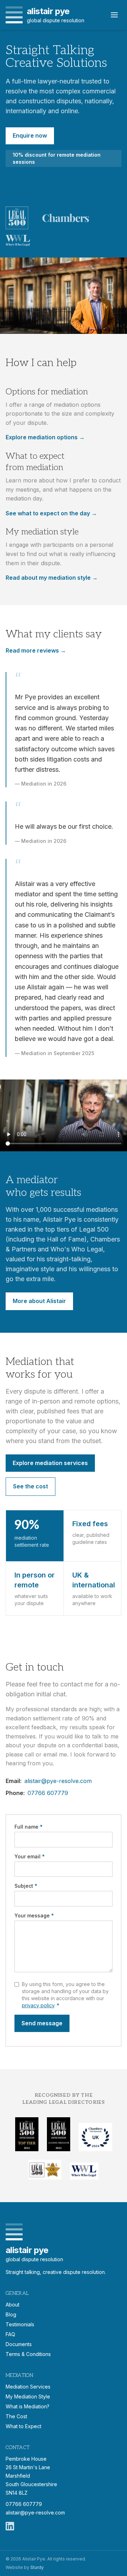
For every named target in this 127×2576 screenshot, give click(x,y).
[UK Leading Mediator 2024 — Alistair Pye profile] (59, 2134)
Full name (29, 1827)
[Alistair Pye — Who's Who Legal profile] (18, 241)
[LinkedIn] (10, 2526)
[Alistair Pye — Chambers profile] (66, 218)
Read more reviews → (36, 650)
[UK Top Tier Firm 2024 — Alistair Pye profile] (27, 2134)
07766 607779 (48, 1793)
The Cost (16, 2416)
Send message (42, 2023)
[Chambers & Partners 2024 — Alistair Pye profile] (95, 2137)
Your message (34, 1915)
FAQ (10, 2334)
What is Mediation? (28, 2406)
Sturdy (37, 2567)
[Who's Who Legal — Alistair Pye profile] (84, 2171)
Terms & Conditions (28, 2354)
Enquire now (30, 135)
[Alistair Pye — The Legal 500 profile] (17, 218)
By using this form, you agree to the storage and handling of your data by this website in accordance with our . (65, 1995)
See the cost (31, 1486)
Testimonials (20, 2324)
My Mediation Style (28, 2396)
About (13, 2305)
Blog (11, 2314)
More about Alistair (39, 1301)
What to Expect (23, 2426)
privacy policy (38, 2005)
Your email (30, 1856)
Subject (26, 1886)
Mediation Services (28, 2387)
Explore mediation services (50, 1463)
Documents (19, 2344)
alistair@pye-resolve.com (58, 1781)
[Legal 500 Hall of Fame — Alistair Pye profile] (45, 2170)
